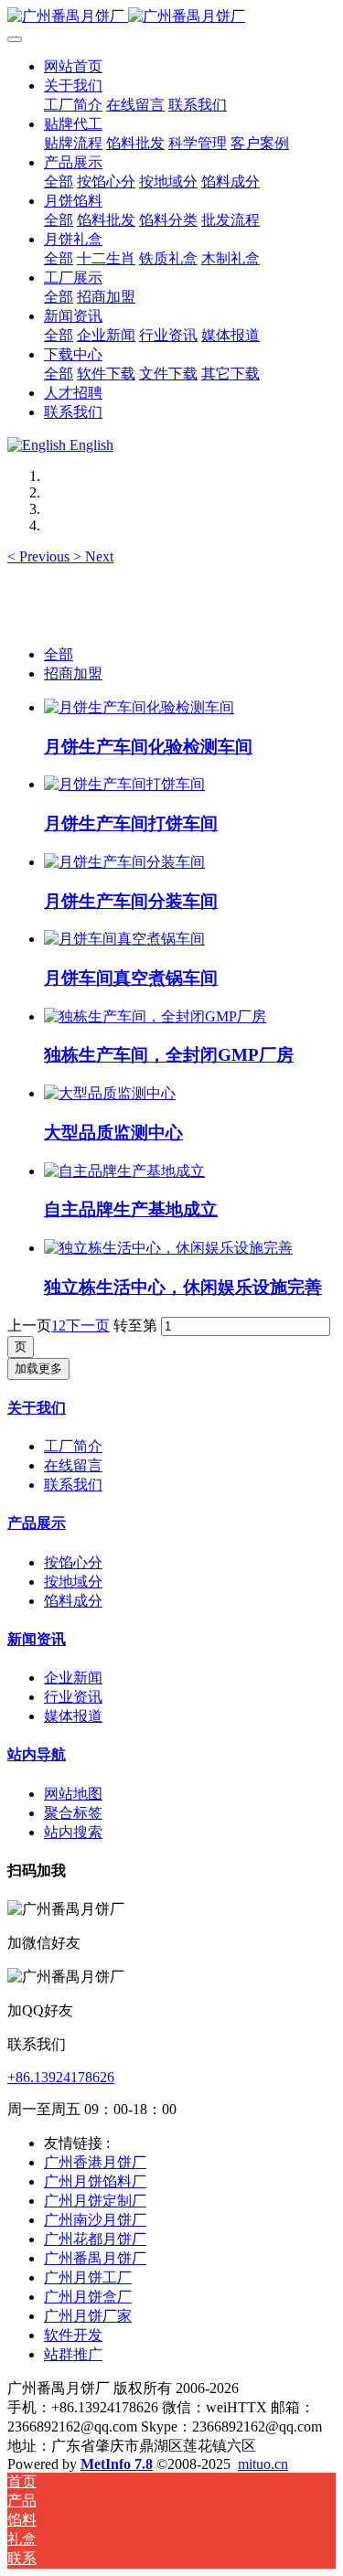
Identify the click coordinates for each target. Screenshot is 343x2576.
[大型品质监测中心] (110, 1093)
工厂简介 (73, 1446)
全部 (59, 182)
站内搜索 (73, 1832)
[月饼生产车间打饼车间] (124, 784)
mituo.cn (263, 2464)
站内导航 (37, 1754)
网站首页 (73, 66)
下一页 (88, 1325)
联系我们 (73, 1485)
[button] (40, 556)
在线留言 (73, 1465)
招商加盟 (73, 673)
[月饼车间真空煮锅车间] (124, 939)
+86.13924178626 (61, 2077)
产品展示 (37, 1523)
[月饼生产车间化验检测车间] (139, 707)
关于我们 (37, 1408)
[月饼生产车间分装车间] (124, 862)
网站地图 (73, 1794)
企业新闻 (73, 1678)
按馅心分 (73, 1562)
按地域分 (73, 1582)
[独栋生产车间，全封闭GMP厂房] (155, 1016)
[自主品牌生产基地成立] (124, 1171)
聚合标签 (73, 1813)
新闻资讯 (37, 1639)
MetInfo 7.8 (117, 2464)
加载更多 (38, 1368)
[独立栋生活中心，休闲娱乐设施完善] (168, 1248)
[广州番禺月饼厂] (171, 17)
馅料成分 (73, 1601)
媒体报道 (73, 1716)
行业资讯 (73, 1697)
